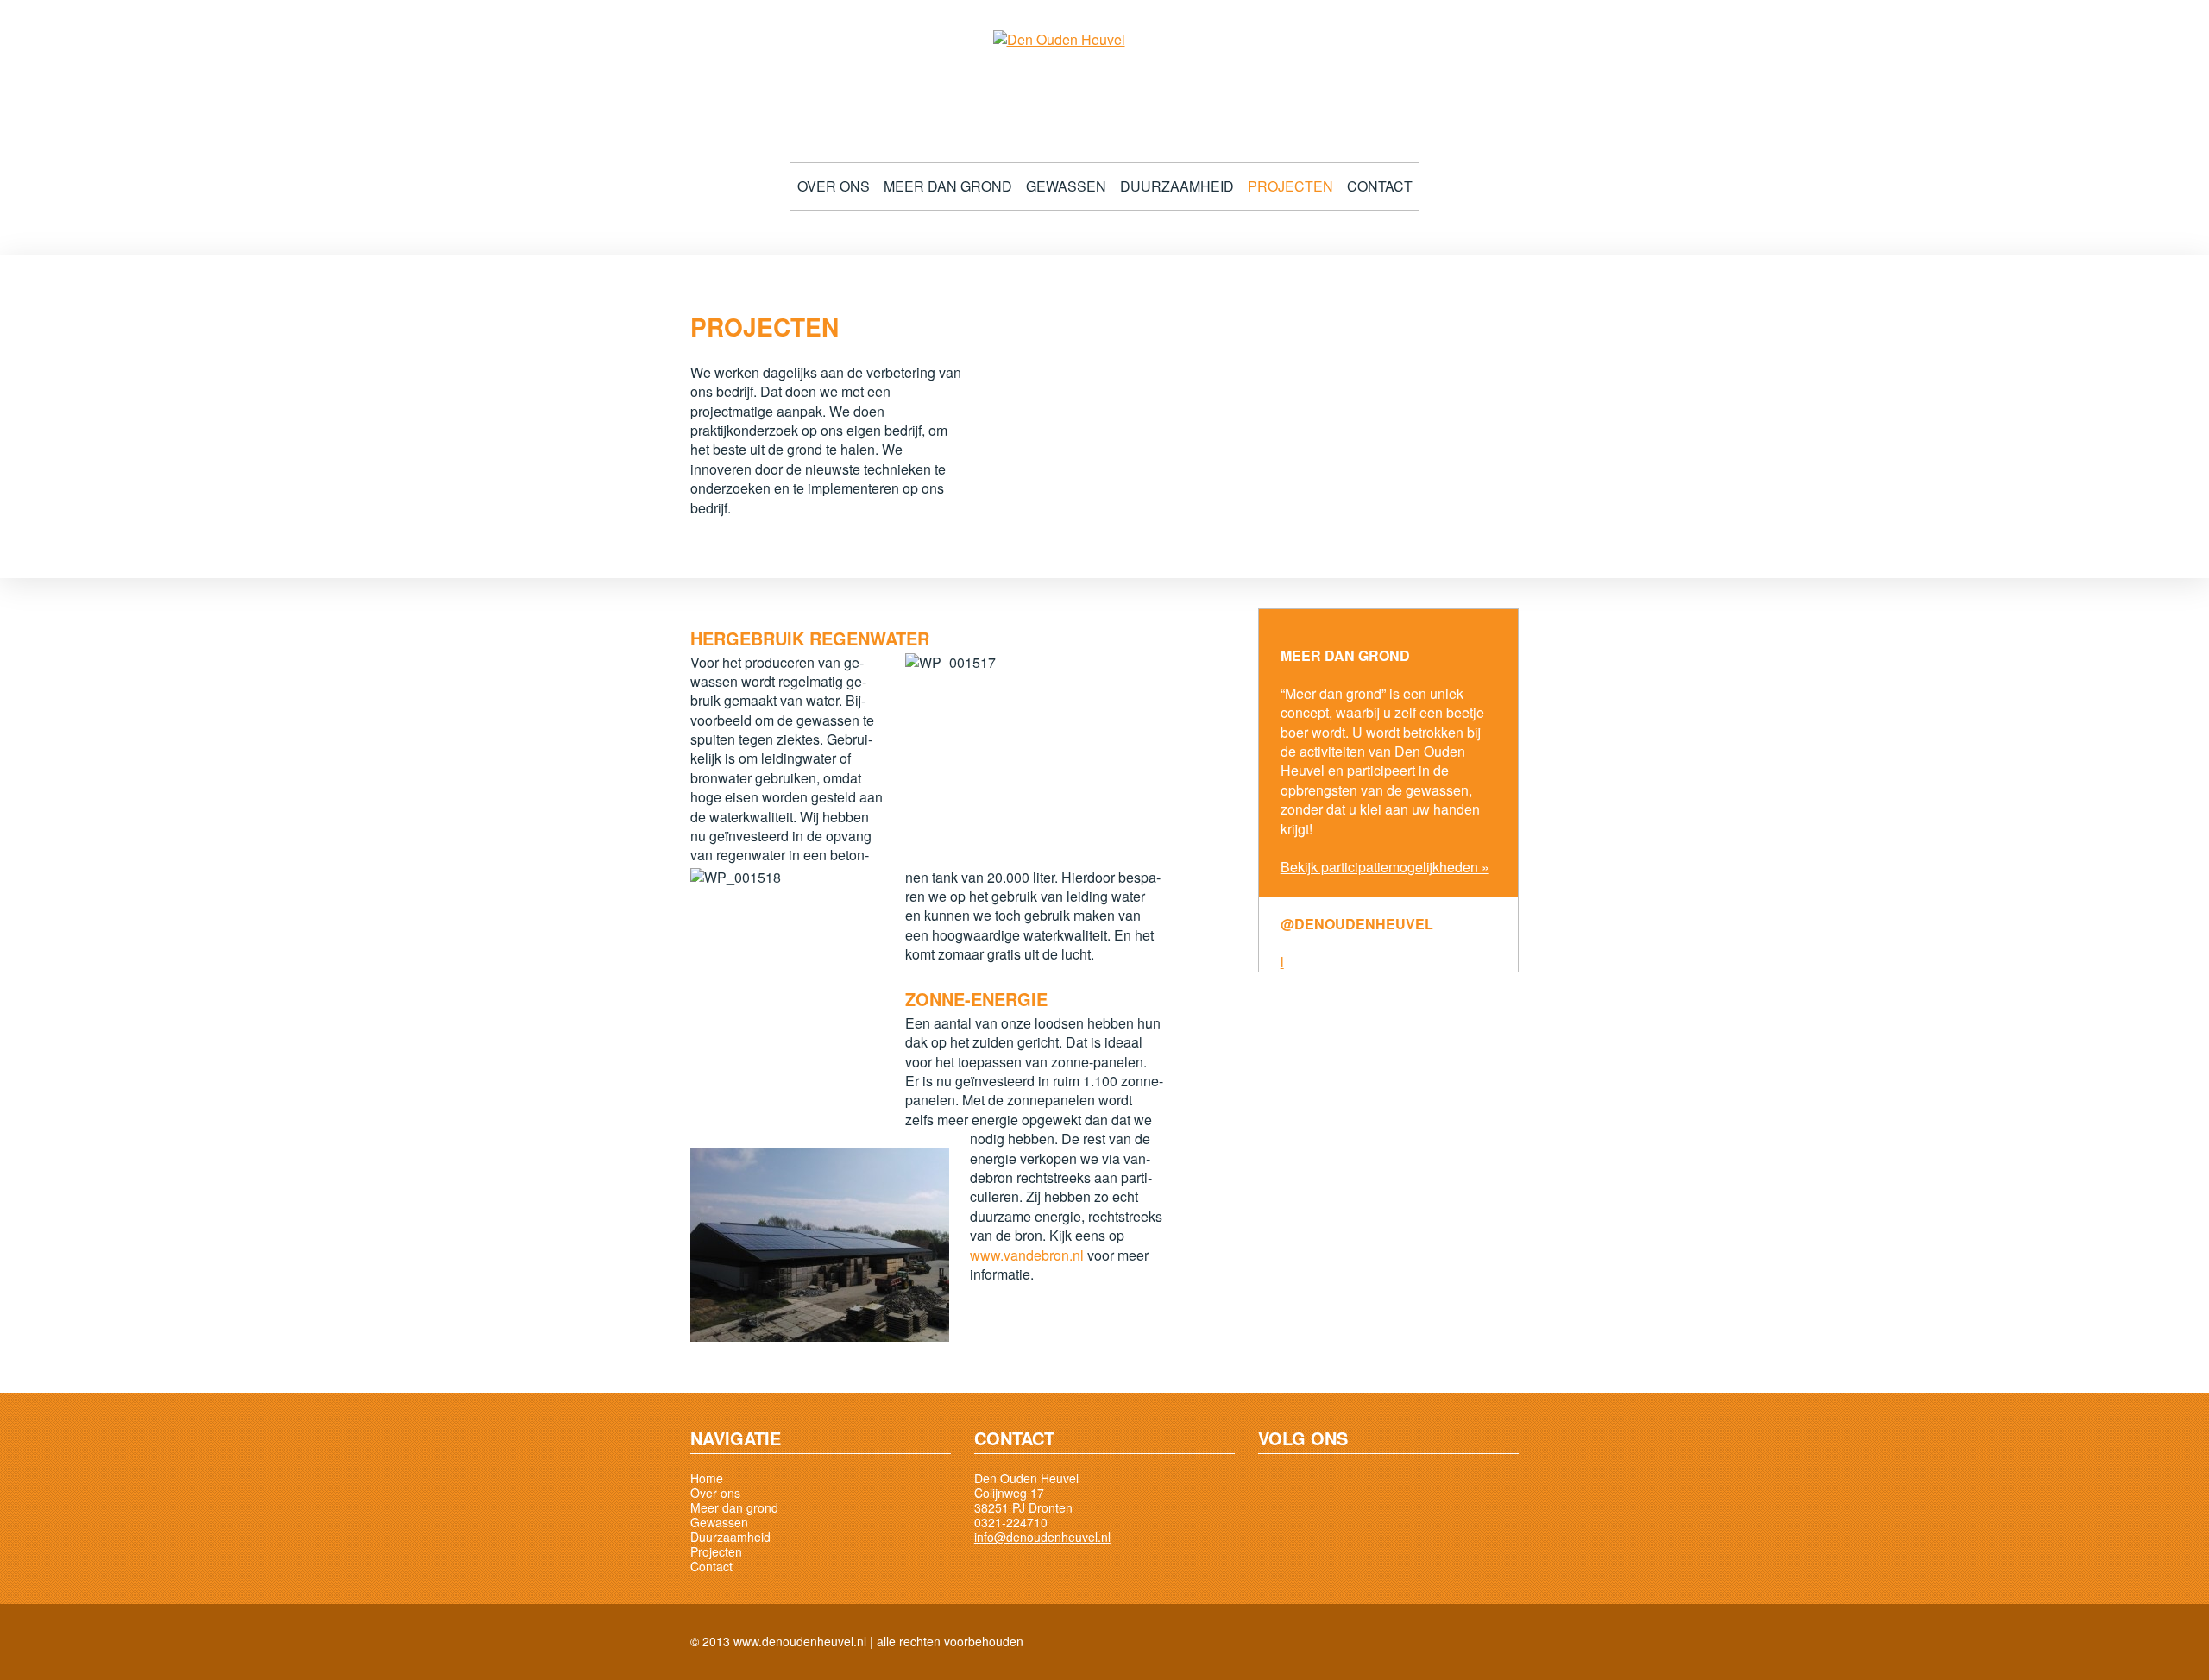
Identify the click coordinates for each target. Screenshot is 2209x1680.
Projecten (1290, 186)
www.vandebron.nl (1027, 1255)
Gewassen (1066, 186)
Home (707, 1478)
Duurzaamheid (1177, 186)
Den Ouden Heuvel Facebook (1275, 1488)
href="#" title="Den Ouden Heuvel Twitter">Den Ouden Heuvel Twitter (1317, 1488)
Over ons (834, 186)
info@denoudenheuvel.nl (1042, 1537)
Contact (1380, 186)
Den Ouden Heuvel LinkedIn (1358, 1488)
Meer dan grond (948, 186)
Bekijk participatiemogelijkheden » (1385, 867)
